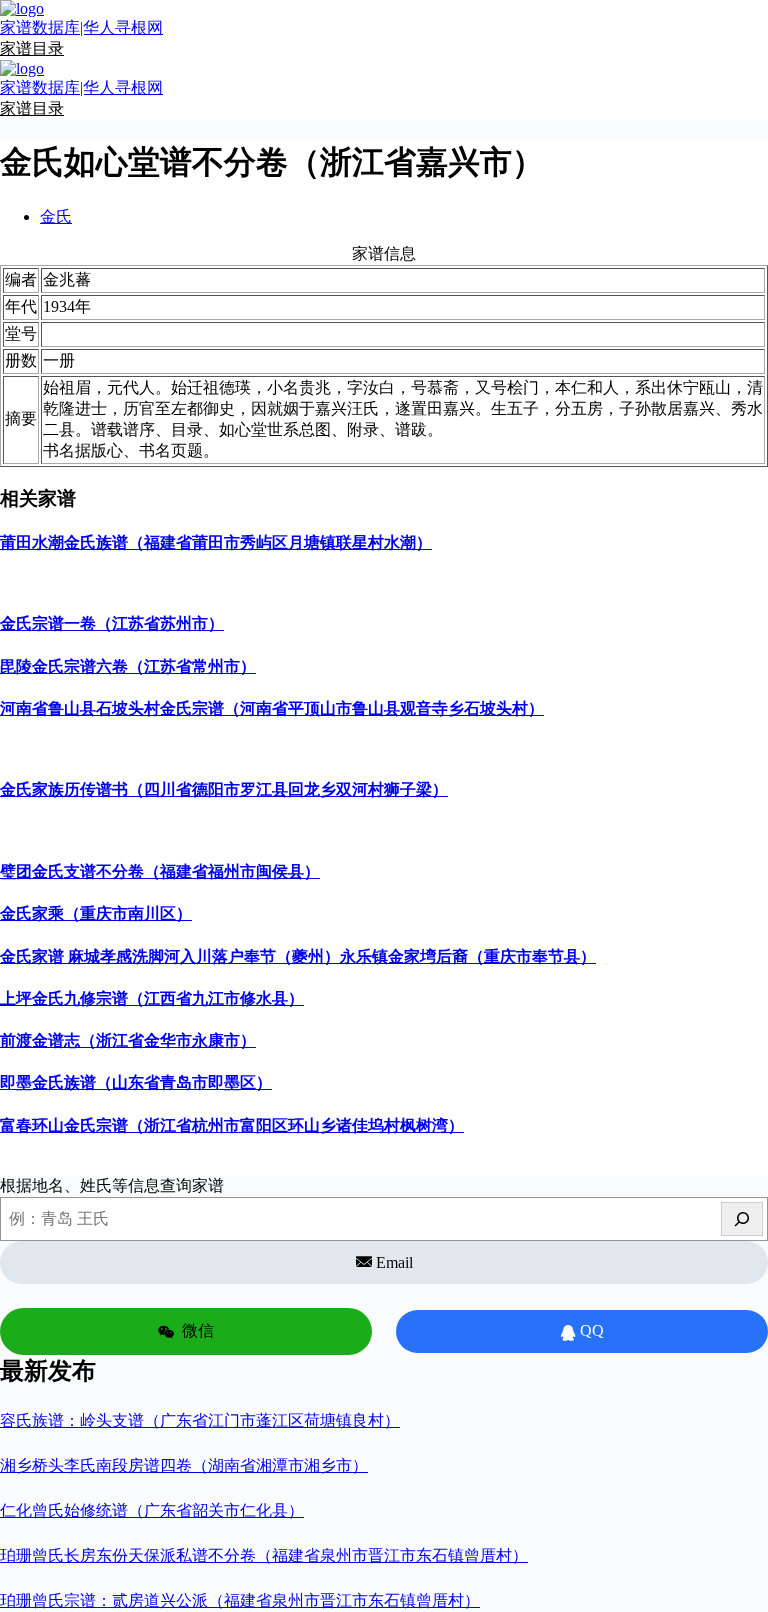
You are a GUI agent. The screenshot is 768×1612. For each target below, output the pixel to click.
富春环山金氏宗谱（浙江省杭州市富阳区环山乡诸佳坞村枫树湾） (232, 1125)
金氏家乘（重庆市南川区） (96, 913)
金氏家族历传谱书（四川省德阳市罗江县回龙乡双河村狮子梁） (224, 789)
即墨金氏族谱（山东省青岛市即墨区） (136, 1082)
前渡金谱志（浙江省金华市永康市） (128, 1040)
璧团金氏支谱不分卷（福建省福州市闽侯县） (160, 871)
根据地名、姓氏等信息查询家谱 (112, 1185)
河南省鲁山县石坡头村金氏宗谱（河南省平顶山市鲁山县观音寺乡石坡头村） (272, 708)
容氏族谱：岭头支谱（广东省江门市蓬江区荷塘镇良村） (200, 1420)
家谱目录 (32, 48)
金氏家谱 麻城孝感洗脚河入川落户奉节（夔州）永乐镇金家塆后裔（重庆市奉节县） (298, 956)
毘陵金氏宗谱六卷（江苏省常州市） (128, 666)
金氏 (56, 216)
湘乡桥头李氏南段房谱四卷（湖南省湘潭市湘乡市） (184, 1465)
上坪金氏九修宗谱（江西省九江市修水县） (152, 998)
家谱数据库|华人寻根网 (81, 27)
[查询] (742, 1219)
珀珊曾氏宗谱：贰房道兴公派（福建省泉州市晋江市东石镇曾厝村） (240, 1600)
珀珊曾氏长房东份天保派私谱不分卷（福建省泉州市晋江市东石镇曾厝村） (264, 1555)
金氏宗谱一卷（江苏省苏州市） (112, 623)
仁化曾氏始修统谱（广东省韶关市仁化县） (152, 1510)
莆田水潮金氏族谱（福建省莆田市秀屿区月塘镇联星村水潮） (216, 542)
